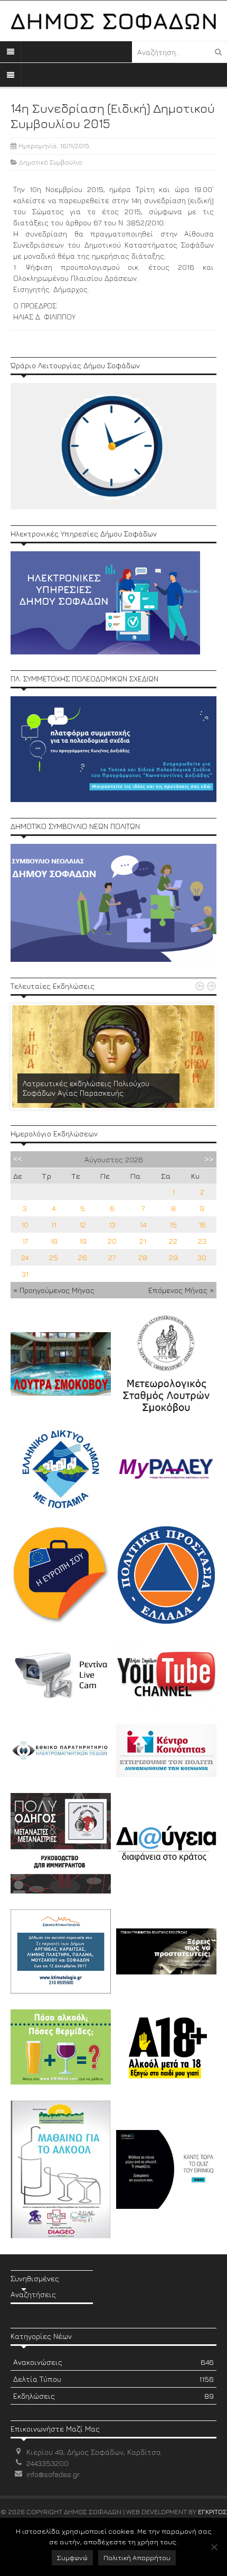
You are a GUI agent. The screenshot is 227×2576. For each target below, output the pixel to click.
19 (83, 1241)
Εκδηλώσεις (113, 2396)
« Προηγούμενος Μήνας (54, 1290)
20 (112, 1241)
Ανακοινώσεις (113, 2362)
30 (202, 1257)
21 (143, 1241)
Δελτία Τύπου (113, 2379)
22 (173, 1241)
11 (54, 1225)
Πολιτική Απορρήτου (137, 2557)
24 (25, 1257)
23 (202, 1241)
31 (25, 1274)
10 (25, 1225)
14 (143, 1225)
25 (54, 1257)
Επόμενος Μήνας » (181, 1290)
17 (25, 1241)
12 (83, 1225)
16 (202, 1225)
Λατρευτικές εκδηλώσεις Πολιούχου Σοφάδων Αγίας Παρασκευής (86, 1088)
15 (173, 1225)
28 (143, 1257)
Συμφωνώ (72, 2557)
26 (83, 1257)
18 (54, 1241)
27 (112, 1257)
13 (112, 1225)
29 (173, 1257)
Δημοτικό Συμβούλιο (51, 162)
